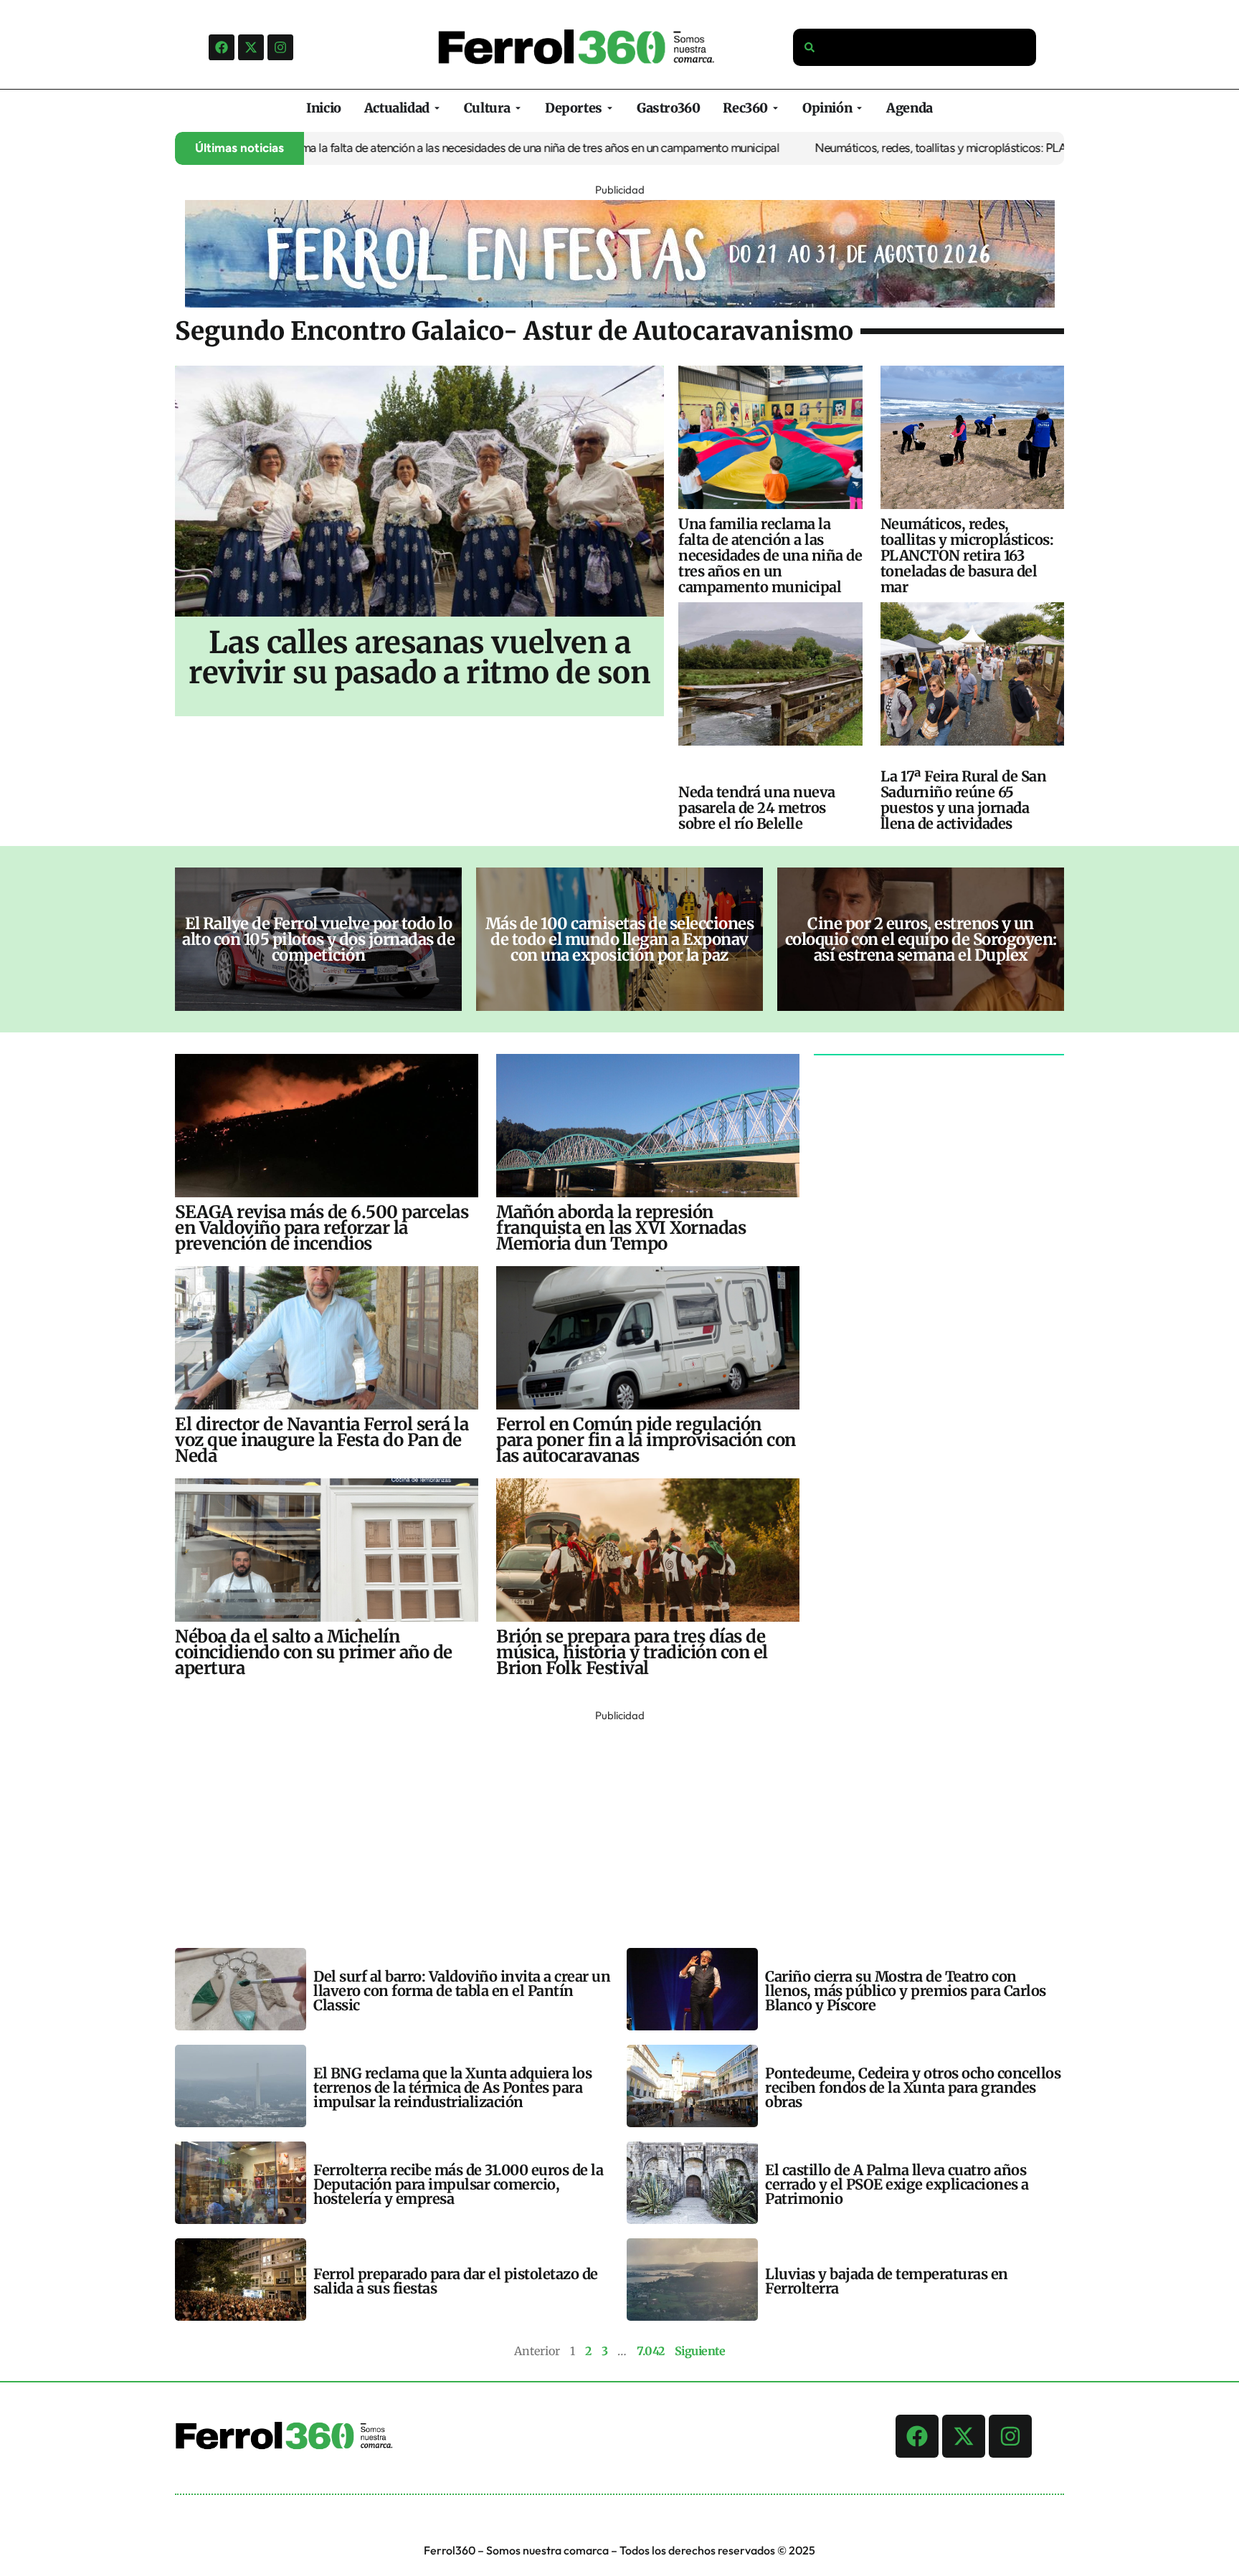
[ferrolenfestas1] (620, 303)
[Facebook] (222, 47)
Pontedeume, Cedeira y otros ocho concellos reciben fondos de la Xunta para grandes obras (913, 2087)
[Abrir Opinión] (859, 108)
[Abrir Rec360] (775, 108)
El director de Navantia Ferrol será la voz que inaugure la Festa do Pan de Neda (322, 1440)
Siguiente (700, 2351)
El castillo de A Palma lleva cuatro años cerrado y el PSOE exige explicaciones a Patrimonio (897, 2184)
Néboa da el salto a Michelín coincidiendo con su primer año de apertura (314, 1652)
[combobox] (915, 47)
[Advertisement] (605, 1826)
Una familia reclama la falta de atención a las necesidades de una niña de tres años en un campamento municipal (424, 148)
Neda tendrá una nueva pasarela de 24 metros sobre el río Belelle (757, 808)
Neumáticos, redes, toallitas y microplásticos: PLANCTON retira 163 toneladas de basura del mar (984, 148)
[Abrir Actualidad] (437, 108)
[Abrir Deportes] (610, 108)
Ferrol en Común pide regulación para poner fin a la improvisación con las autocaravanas (646, 1440)
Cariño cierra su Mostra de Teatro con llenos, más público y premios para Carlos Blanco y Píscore (906, 1991)
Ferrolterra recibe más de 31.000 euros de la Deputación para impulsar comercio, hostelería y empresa (458, 2184)
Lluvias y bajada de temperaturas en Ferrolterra (887, 2281)
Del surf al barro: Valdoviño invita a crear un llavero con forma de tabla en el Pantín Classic (462, 1991)
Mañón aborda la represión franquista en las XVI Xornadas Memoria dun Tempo (621, 1228)
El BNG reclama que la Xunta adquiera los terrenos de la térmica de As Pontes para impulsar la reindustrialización (452, 2087)
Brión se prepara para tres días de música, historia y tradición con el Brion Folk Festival (632, 1652)
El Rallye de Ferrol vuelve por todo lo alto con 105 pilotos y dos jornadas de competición (318, 939)
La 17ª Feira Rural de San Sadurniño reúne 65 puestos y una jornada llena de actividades (964, 800)
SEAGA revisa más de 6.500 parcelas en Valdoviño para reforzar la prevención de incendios (322, 1228)
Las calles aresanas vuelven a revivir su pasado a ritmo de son (419, 657)
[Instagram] (280, 47)
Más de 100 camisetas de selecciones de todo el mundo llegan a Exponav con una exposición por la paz (620, 939)
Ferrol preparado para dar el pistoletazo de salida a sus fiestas (456, 2281)
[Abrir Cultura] (518, 108)
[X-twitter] (251, 47)
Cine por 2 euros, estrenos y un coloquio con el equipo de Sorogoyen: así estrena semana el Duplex (921, 939)
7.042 (651, 2351)
